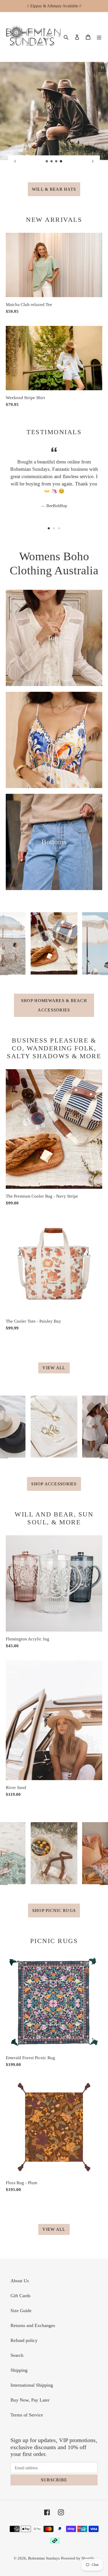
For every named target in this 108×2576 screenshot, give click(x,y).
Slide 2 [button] (54, 528)
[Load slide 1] (47, 161)
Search (17, 2355)
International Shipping (32, 2385)
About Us (20, 2281)
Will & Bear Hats (54, 189)
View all (54, 1368)
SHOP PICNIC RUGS (54, 1910)
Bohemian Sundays (44, 2558)
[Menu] (99, 37)
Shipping (19, 2370)
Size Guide (21, 2311)
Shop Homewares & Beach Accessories (54, 1005)
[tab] (49, 528)
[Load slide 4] (61, 161)
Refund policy (24, 2340)
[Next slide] (93, 161)
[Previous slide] (15, 161)
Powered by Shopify (78, 2558)
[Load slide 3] (56, 161)
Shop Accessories (54, 1484)
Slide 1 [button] (49, 528)
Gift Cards (20, 2296)
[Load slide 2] (52, 161)
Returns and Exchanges (33, 2325)
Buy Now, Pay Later (30, 2400)
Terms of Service (27, 2415)
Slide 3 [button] (59, 528)
